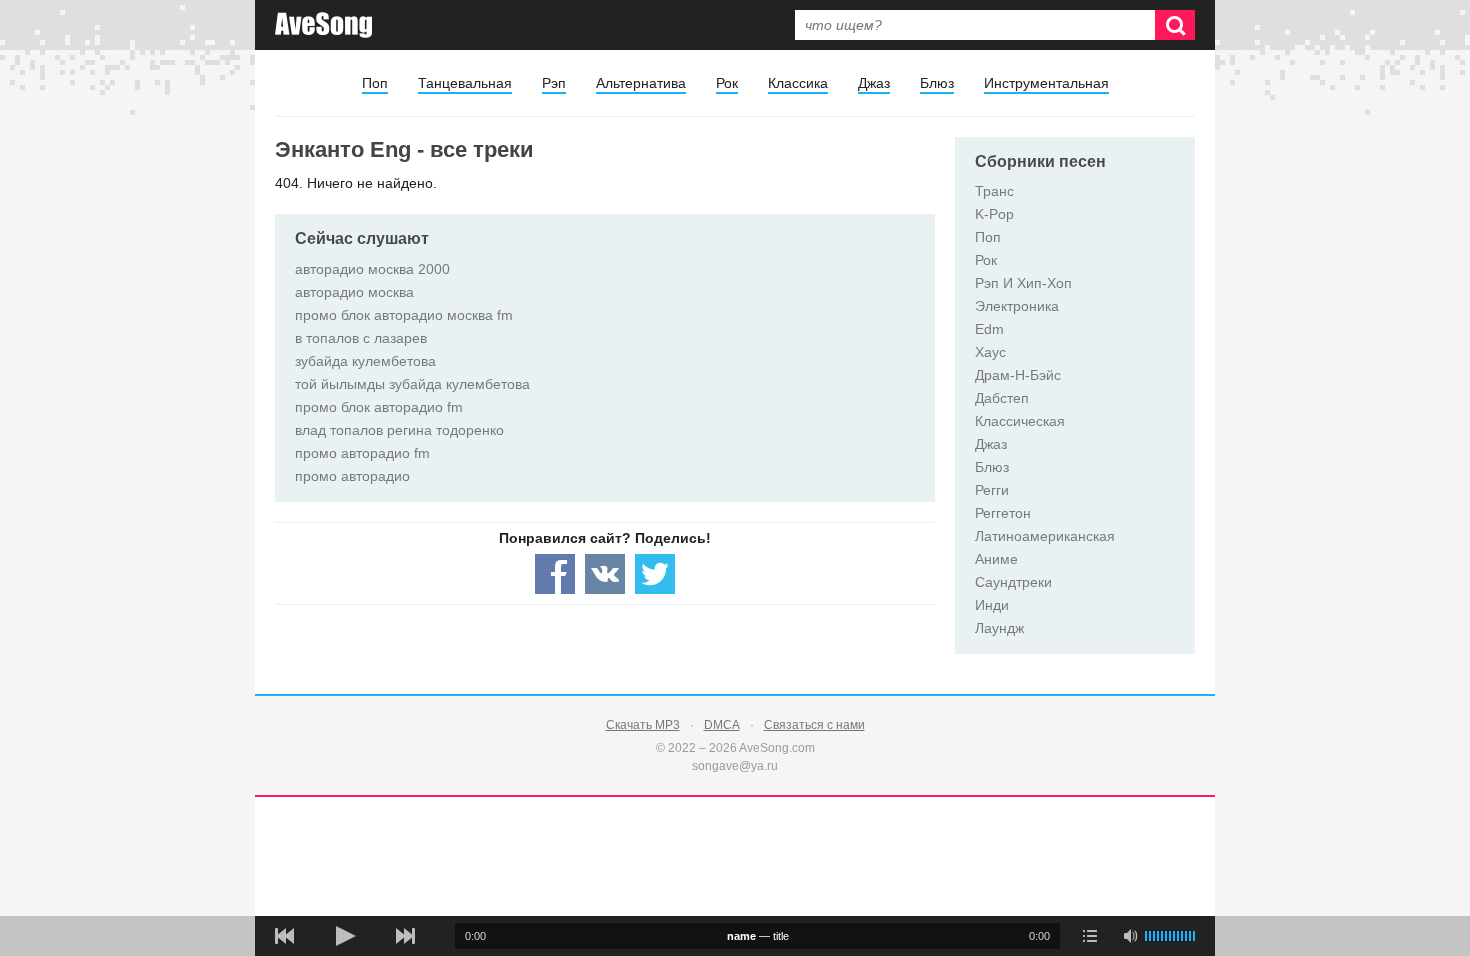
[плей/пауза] (345, 936)
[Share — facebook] (555, 574)
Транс (994, 191)
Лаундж (999, 628)
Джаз (874, 83)
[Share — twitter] (655, 574)
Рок (727, 83)
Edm (989, 329)
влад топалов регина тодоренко (399, 430)
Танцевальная (465, 83)
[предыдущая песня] (285, 936)
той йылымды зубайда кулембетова (412, 384)
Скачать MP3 (643, 725)
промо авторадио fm (362, 453)
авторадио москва (354, 292)
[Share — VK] (605, 574)
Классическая (1020, 421)
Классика (798, 83)
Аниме (996, 559)
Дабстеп (1002, 398)
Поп (375, 83)
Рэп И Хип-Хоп (1023, 283)
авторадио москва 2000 (372, 269)
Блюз (937, 83)
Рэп (554, 83)
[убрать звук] (1130, 936)
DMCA (722, 725)
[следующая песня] (405, 936)
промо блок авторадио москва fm (404, 315)
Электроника (1017, 306)
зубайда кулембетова (365, 361)
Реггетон (1003, 513)
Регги (992, 490)
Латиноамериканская (1045, 536)
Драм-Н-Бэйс (1018, 375)
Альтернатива (641, 83)
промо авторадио (352, 476)
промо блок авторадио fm (379, 407)
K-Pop (994, 214)
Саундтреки (1013, 582)
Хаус (990, 352)
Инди (992, 605)
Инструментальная (1046, 83)
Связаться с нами (814, 725)
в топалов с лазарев (361, 338)
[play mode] (1090, 936)
